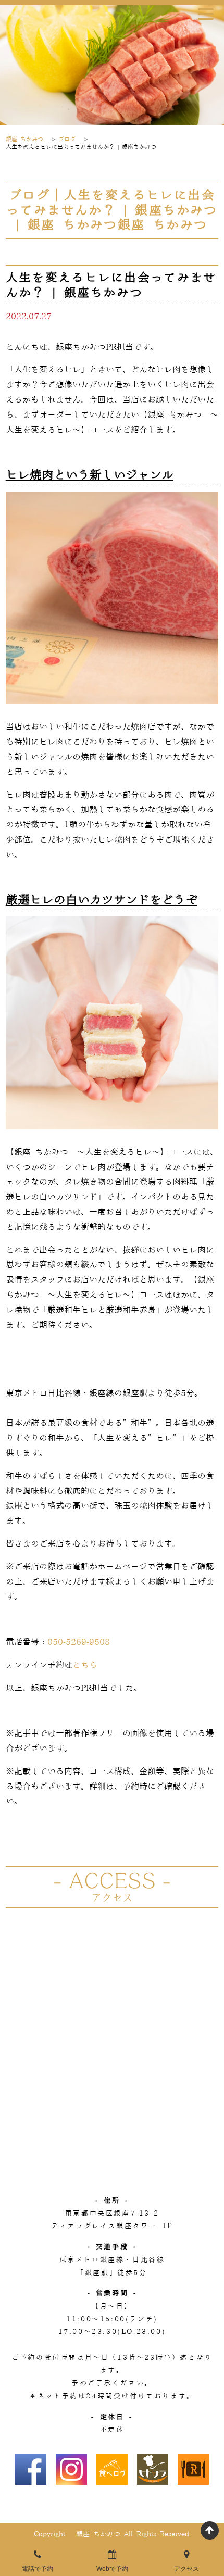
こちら (85, 1665)
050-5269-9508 (79, 1642)
